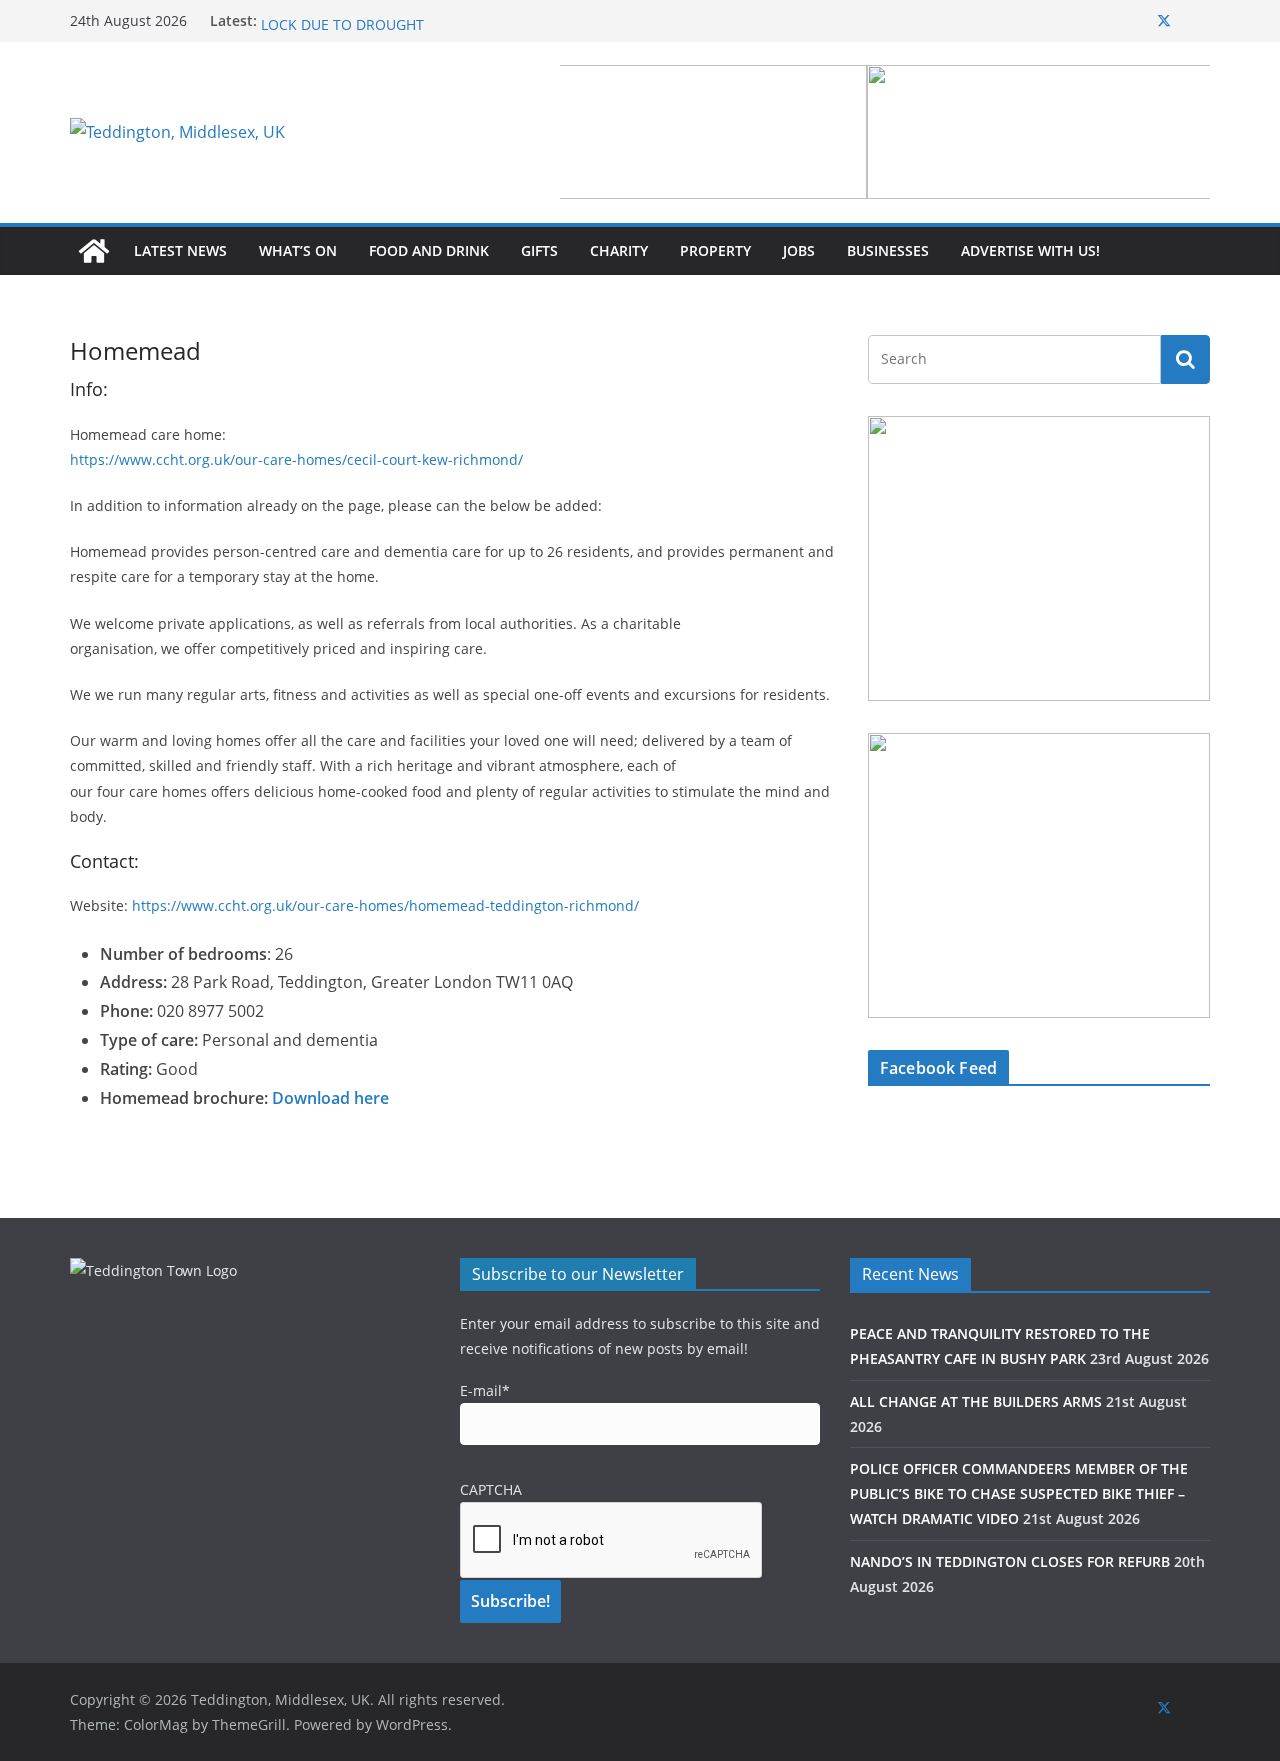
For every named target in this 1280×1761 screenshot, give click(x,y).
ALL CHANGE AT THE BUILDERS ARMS (976, 1401)
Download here (330, 1098)
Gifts (539, 250)
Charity (619, 250)
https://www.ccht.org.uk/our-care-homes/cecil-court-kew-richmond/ (296, 459)
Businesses (888, 250)
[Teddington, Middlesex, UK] (94, 251)
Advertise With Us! (1030, 250)
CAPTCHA (491, 1489)
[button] (885, 132)
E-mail (485, 1390)
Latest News (180, 250)
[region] (885, 132)
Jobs (799, 250)
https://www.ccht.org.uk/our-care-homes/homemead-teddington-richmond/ (385, 905)
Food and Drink (429, 250)
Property (715, 250)
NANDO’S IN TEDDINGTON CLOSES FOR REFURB (1010, 1561)
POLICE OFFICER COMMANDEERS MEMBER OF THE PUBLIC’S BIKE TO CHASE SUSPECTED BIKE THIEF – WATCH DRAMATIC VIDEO (1019, 1493)
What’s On (298, 250)
